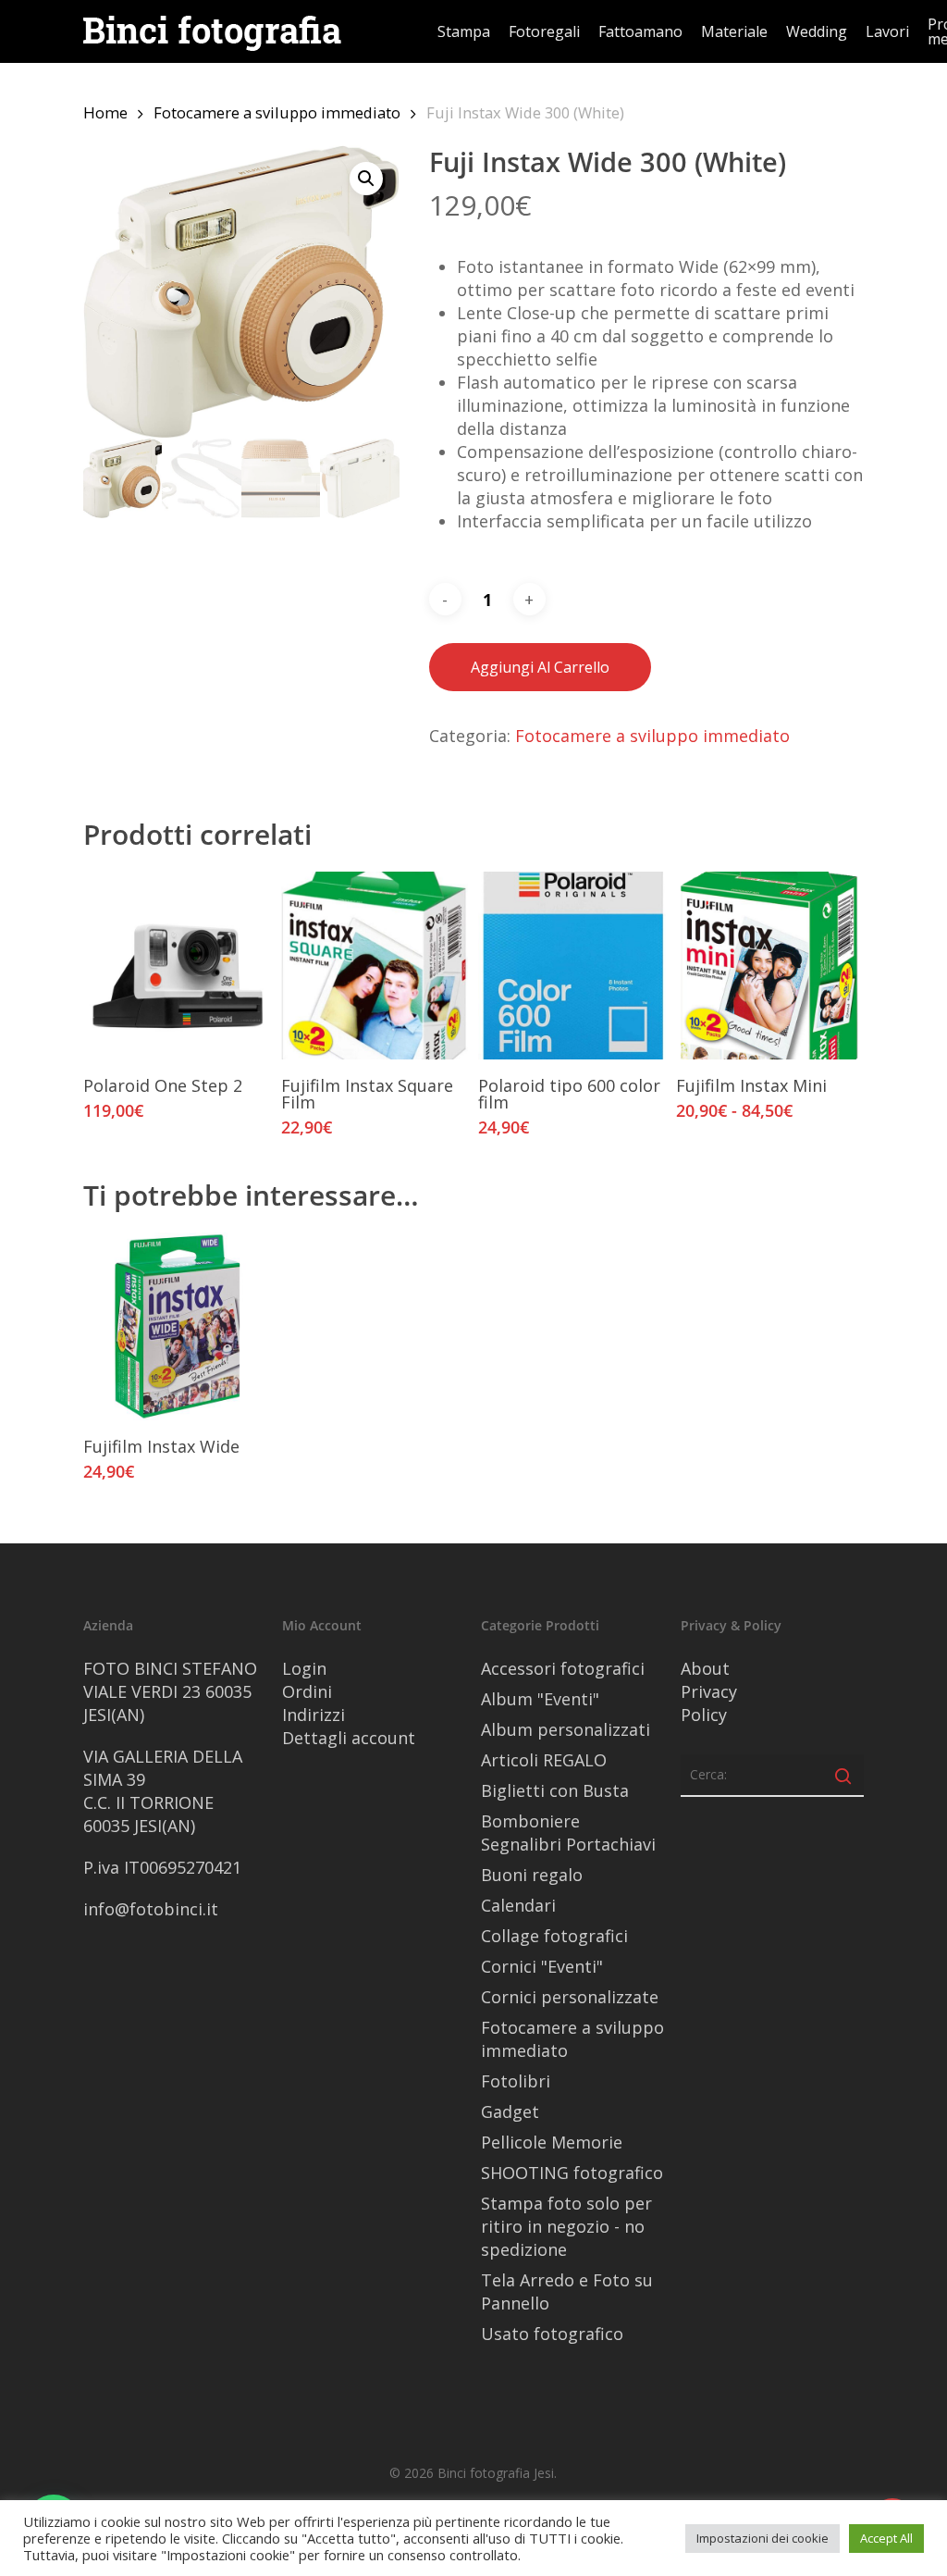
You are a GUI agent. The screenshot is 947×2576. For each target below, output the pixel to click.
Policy (704, 1715)
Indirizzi (314, 1715)
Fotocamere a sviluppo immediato (277, 112)
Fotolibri (516, 2081)
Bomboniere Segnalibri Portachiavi (568, 1833)
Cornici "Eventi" (542, 1966)
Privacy (709, 1691)
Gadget (510, 2112)
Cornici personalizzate (570, 1997)
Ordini (307, 1691)
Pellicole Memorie (552, 2142)
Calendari (518, 1905)
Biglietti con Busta (555, 1790)
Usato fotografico (552, 2334)
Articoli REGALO (544, 1760)
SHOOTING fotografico (572, 2173)
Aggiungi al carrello (540, 667)
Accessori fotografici (563, 1668)
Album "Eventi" (540, 1699)
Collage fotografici (554, 1936)
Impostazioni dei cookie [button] (763, 2538)
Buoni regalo (532, 1875)
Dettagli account (349, 1738)
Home (105, 112)
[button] (366, 179)
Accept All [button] (886, 2538)
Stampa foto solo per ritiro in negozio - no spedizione (566, 2226)
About (705, 1668)
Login (304, 1668)
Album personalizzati (566, 1729)
